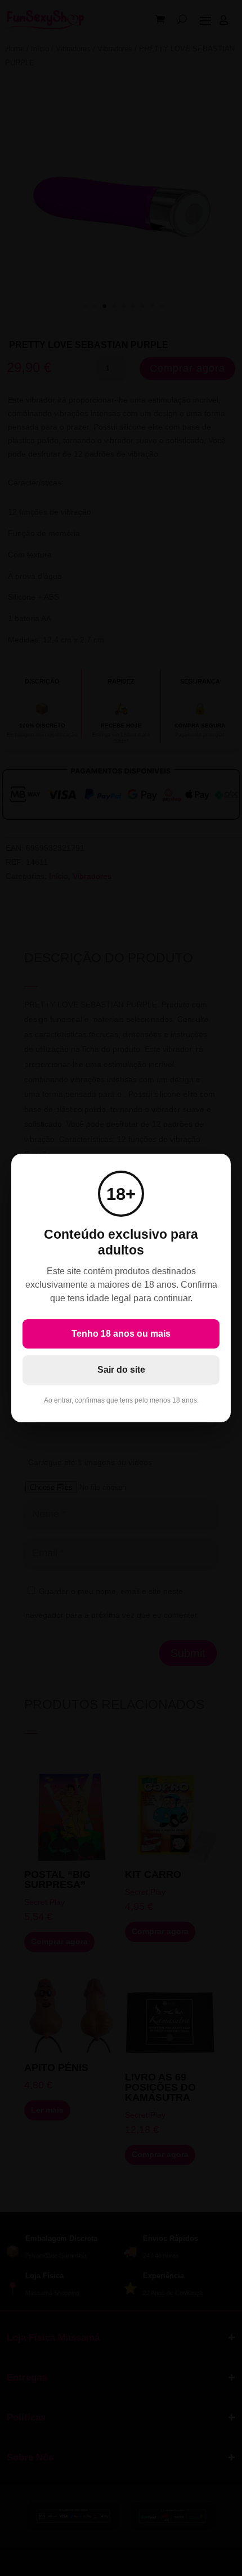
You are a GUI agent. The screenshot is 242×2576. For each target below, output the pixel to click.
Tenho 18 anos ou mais (121, 1334)
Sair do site (121, 1370)
